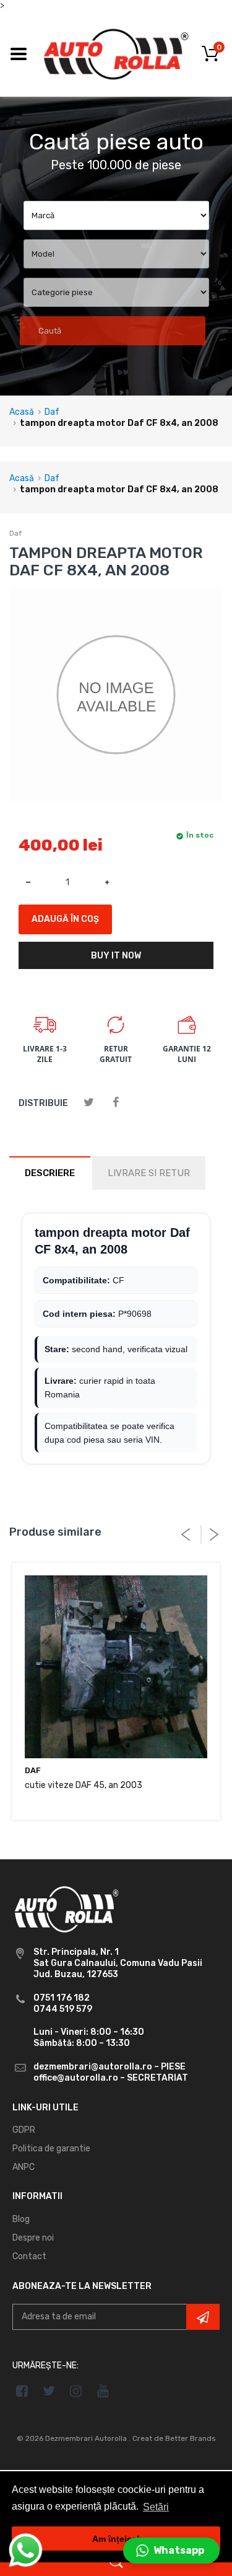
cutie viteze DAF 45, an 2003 (84, 1785)
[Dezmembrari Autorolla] (116, 54)
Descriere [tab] (50, 1173)
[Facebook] (115, 1103)
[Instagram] (76, 2391)
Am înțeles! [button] (116, 2539)
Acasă (22, 412)
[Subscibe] (203, 2317)
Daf (52, 412)
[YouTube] (103, 2391)
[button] (171, 2551)
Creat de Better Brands (174, 2438)
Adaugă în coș (65, 919)
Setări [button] (156, 2507)
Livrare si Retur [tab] (149, 1173)
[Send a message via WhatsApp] (26, 2550)
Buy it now (116, 956)
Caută (50, 331)
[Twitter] (89, 1103)
